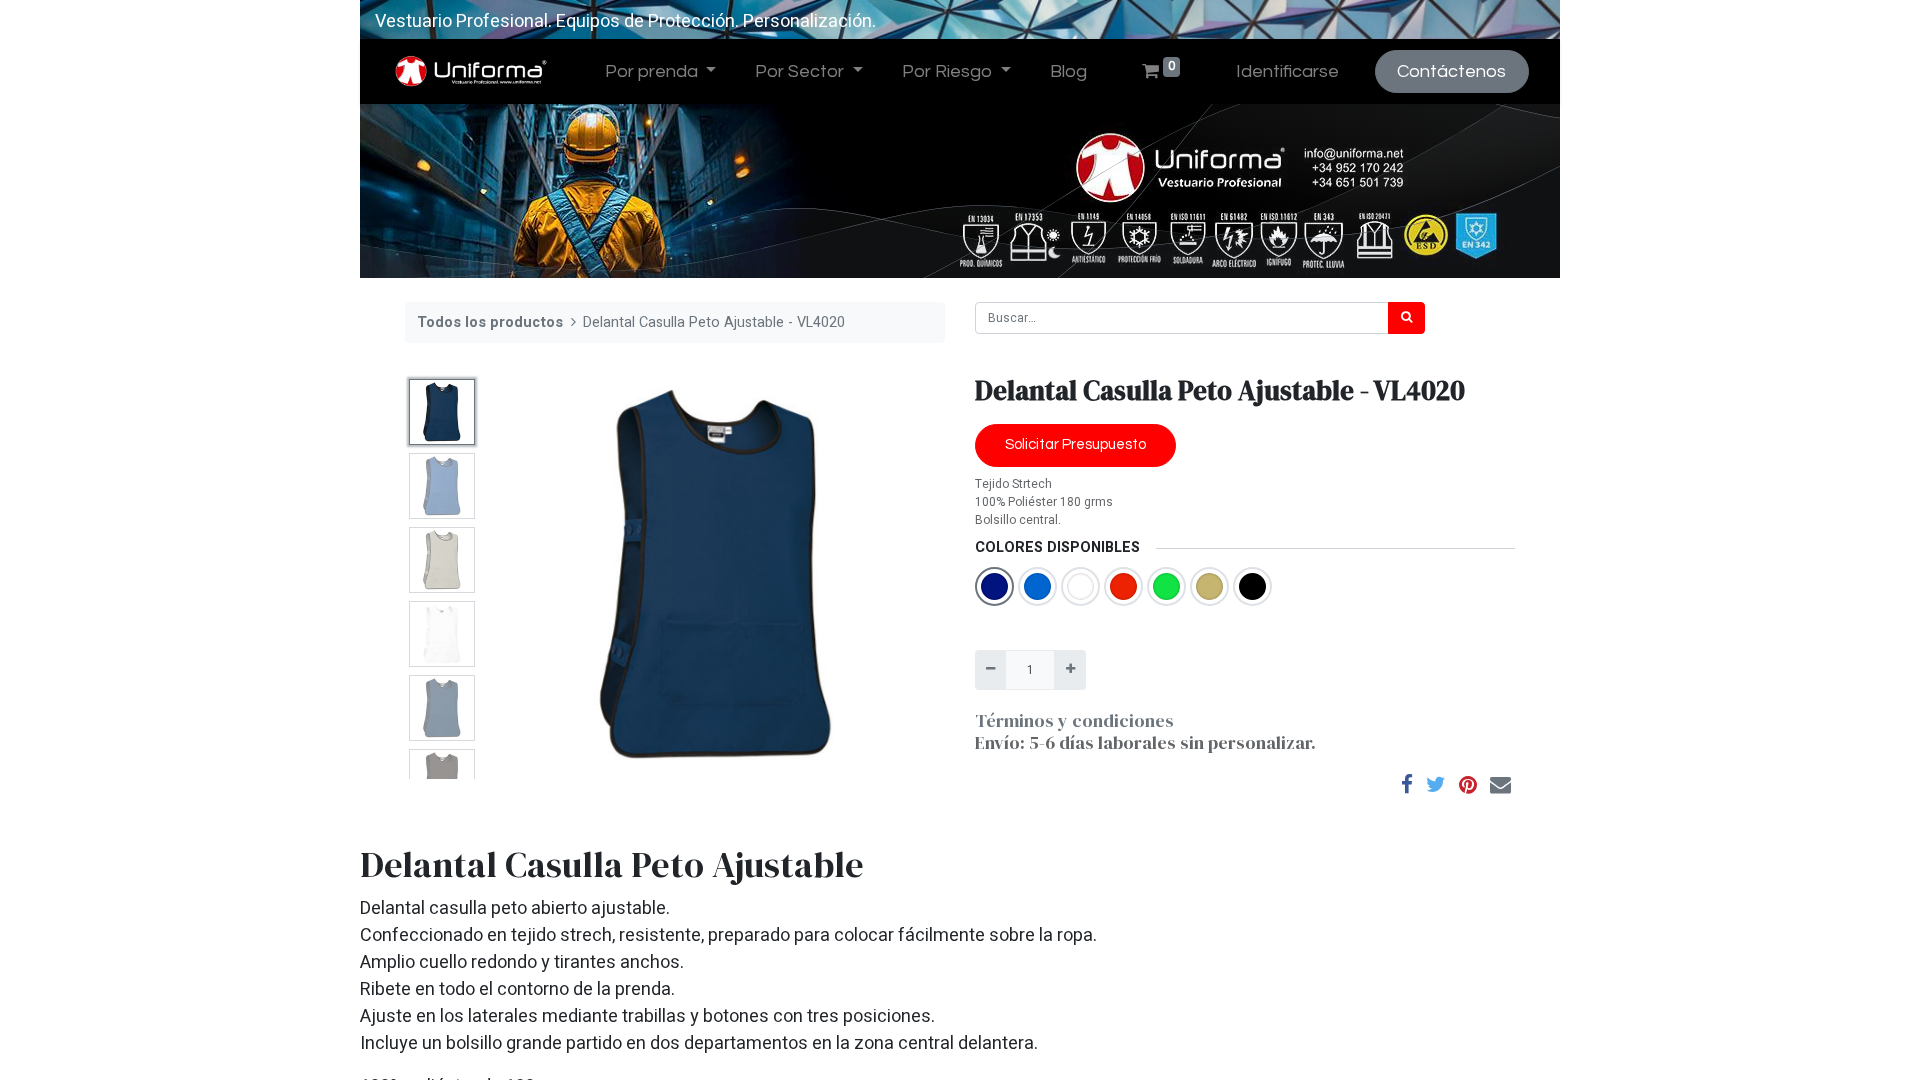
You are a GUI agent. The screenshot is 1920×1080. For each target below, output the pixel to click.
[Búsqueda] (1406, 318)
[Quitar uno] (990, 670)
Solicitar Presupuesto (1075, 444)
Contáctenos (1451, 71)
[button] (521, 575)
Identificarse (1287, 71)
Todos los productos (490, 322)
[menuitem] (1068, 71)
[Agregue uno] (1069, 670)
